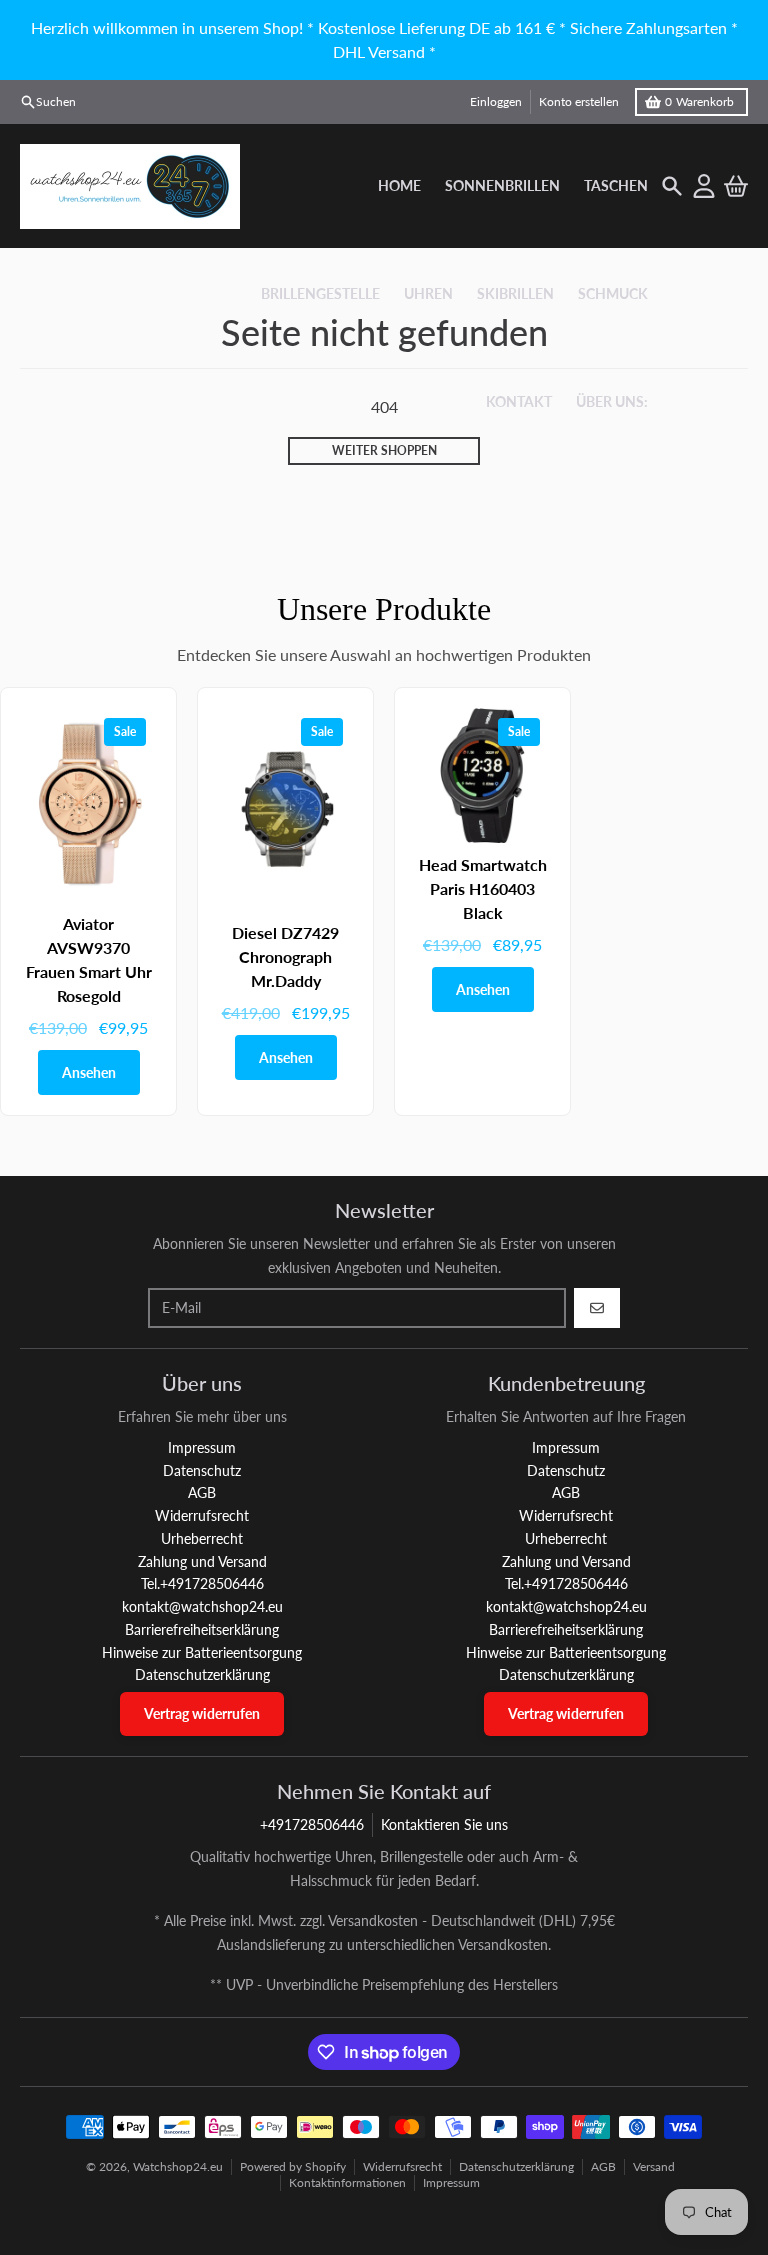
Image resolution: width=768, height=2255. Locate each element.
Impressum (451, 2182)
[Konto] (704, 186)
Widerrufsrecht (402, 2166)
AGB (603, 2166)
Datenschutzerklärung (516, 2166)
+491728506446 (312, 1824)
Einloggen (496, 101)
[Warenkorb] (736, 186)
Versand (654, 2166)
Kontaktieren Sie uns (444, 1824)
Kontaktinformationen (347, 2182)
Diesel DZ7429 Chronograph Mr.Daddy (285, 956)
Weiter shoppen (384, 450)
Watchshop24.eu (178, 2166)
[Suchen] (672, 186)
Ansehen (89, 1072)
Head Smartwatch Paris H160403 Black (483, 888)
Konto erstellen (579, 101)
